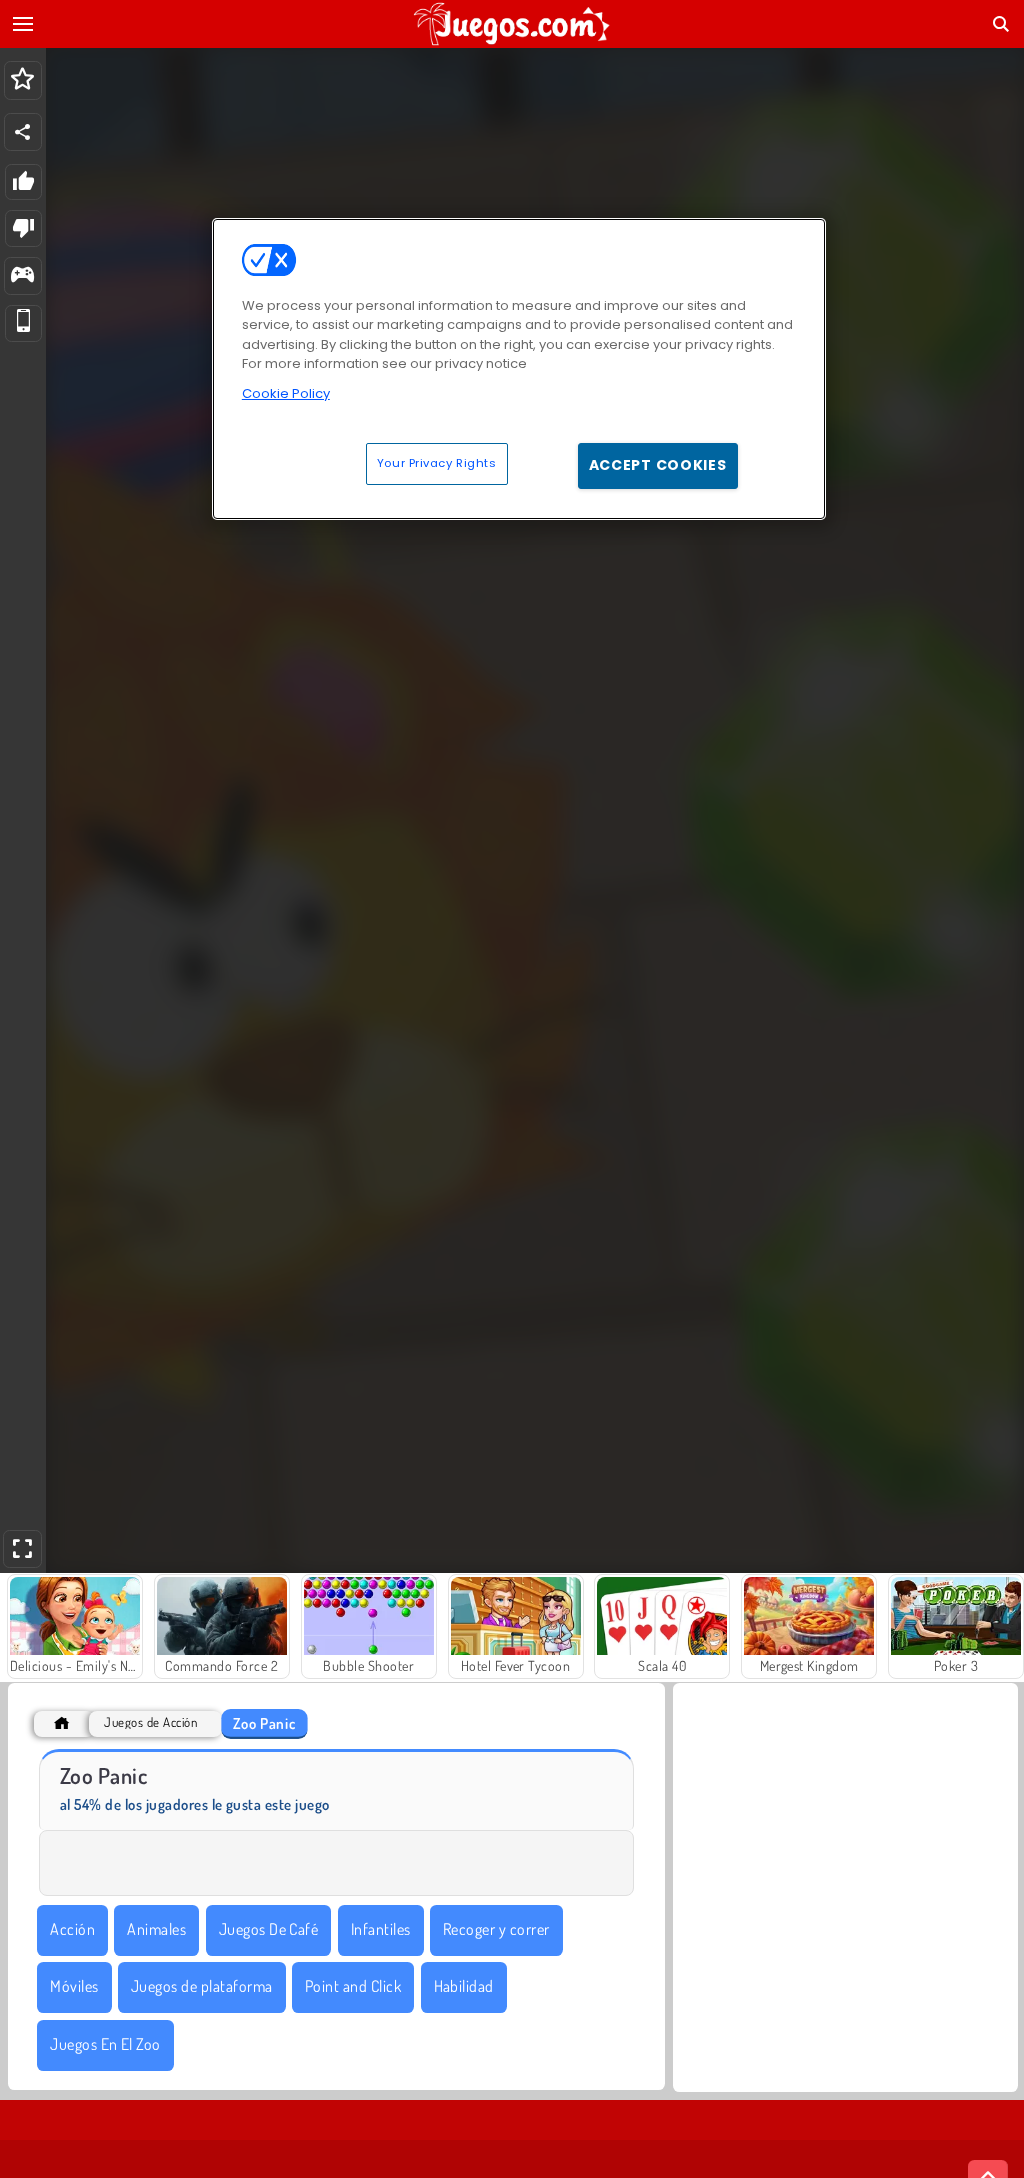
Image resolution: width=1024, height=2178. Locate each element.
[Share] (23, 132)
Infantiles (381, 1929)
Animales (156, 1929)
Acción (72, 1929)
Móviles (74, 1986)
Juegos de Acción (150, 1722)
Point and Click (353, 1986)
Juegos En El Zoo (105, 2044)
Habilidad (464, 1986)
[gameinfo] (22, 276)
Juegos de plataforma (202, 1986)
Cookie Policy (286, 393)
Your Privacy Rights (437, 463)
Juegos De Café (269, 1929)
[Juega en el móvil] (23, 323)
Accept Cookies (658, 465)
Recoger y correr (496, 1929)
